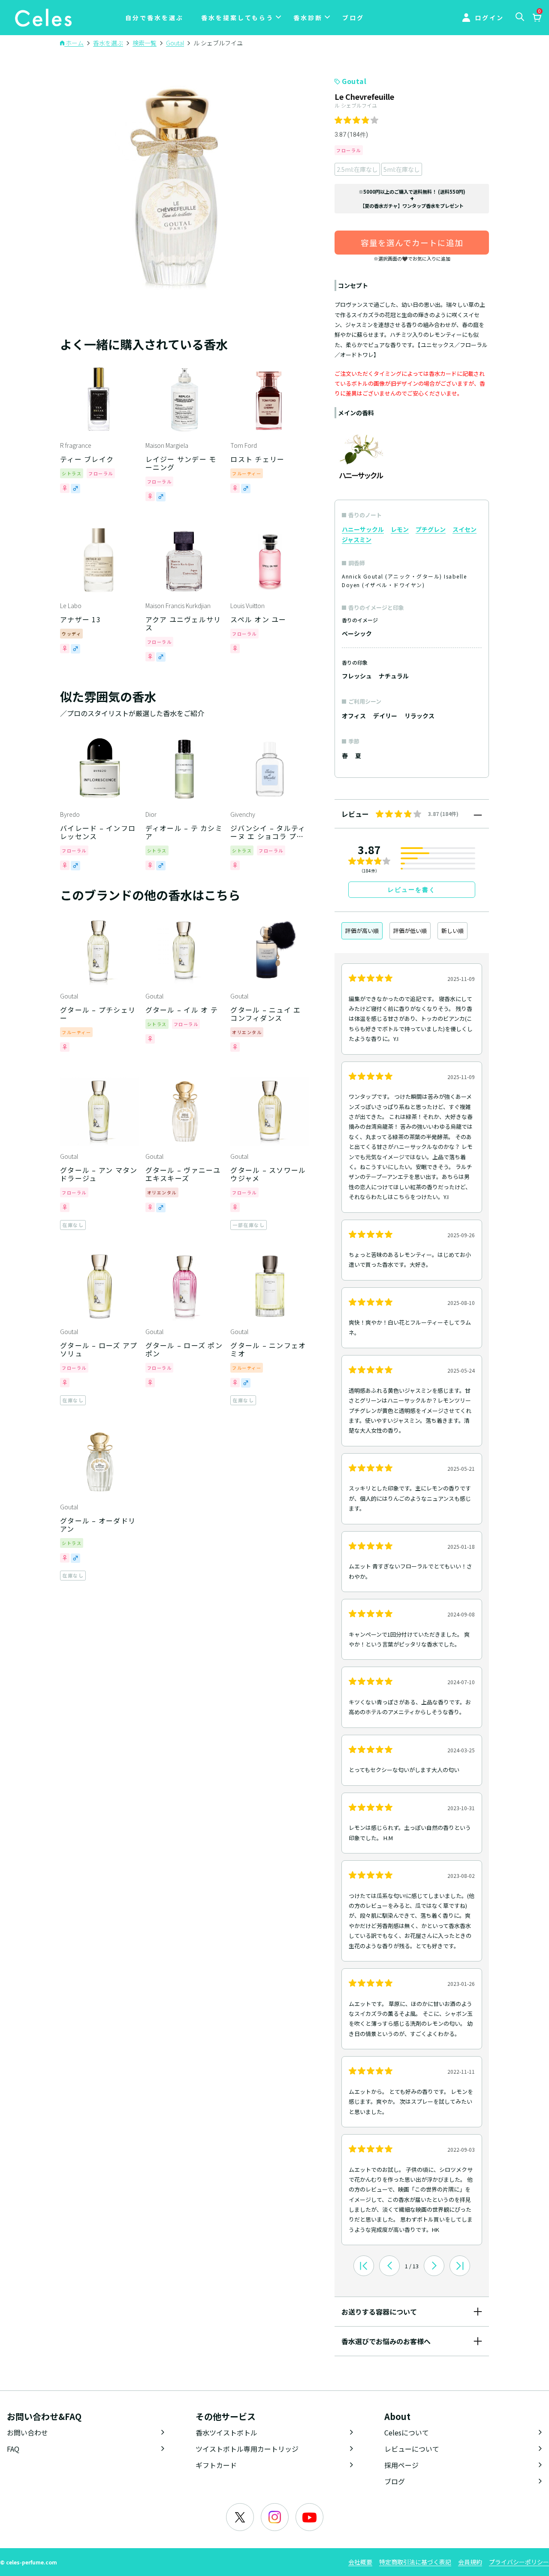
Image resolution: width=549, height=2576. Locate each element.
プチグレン (431, 529)
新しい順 (452, 931)
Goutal (354, 81)
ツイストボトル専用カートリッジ (247, 2449)
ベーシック (357, 633)
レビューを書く (412, 890)
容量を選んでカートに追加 (412, 242)
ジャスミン (357, 540)
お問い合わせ (27, 2432)
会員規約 (470, 2562)
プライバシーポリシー (519, 2562)
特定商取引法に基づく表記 (415, 2562)
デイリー (385, 716)
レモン (400, 529)
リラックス (419, 716)
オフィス (354, 716)
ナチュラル (394, 676)
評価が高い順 (362, 931)
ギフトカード (216, 2465)
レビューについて (412, 2449)
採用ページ (401, 2465)
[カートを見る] (537, 18)
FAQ (13, 2449)
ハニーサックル (363, 529)
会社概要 (360, 2562)
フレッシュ (357, 676)
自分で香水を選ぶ (154, 18)
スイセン (465, 529)
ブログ (353, 18)
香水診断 (308, 18)
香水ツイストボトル (226, 2432)
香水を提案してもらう (237, 18)
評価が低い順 (410, 931)
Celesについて (407, 2432)
